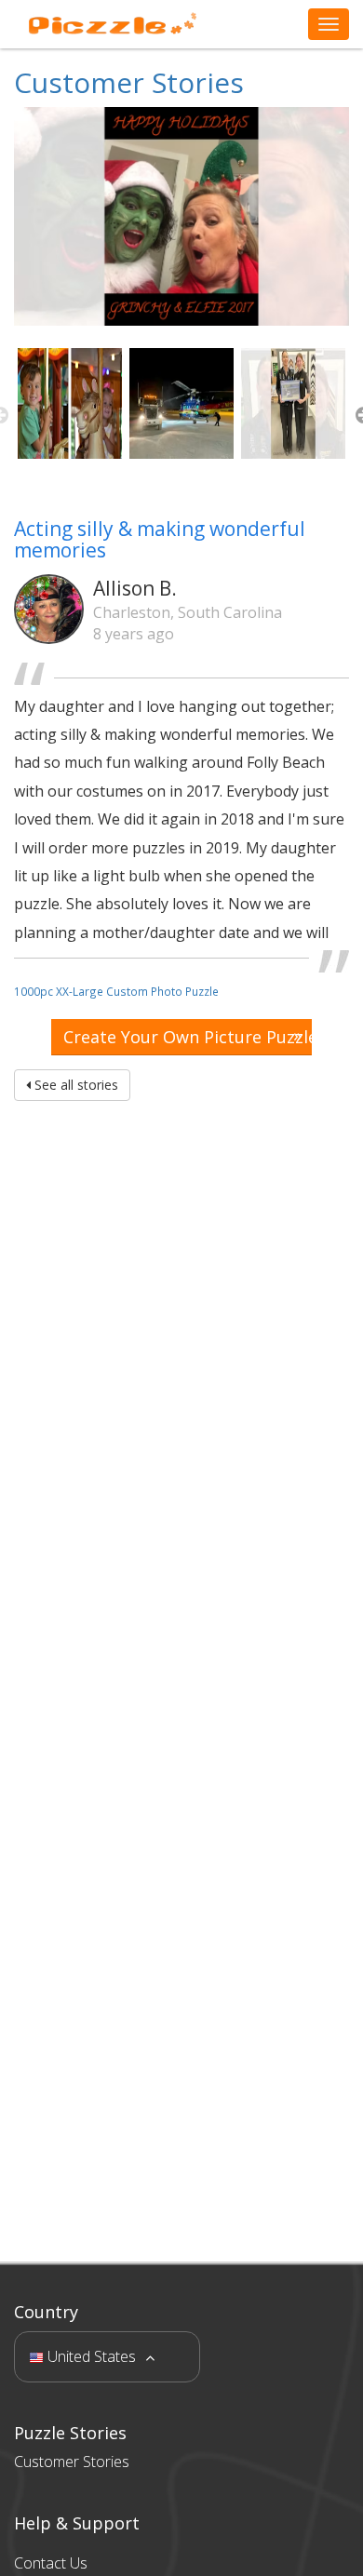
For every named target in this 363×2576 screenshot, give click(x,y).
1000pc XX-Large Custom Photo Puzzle (116, 991)
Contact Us (51, 2563)
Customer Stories (129, 82)
